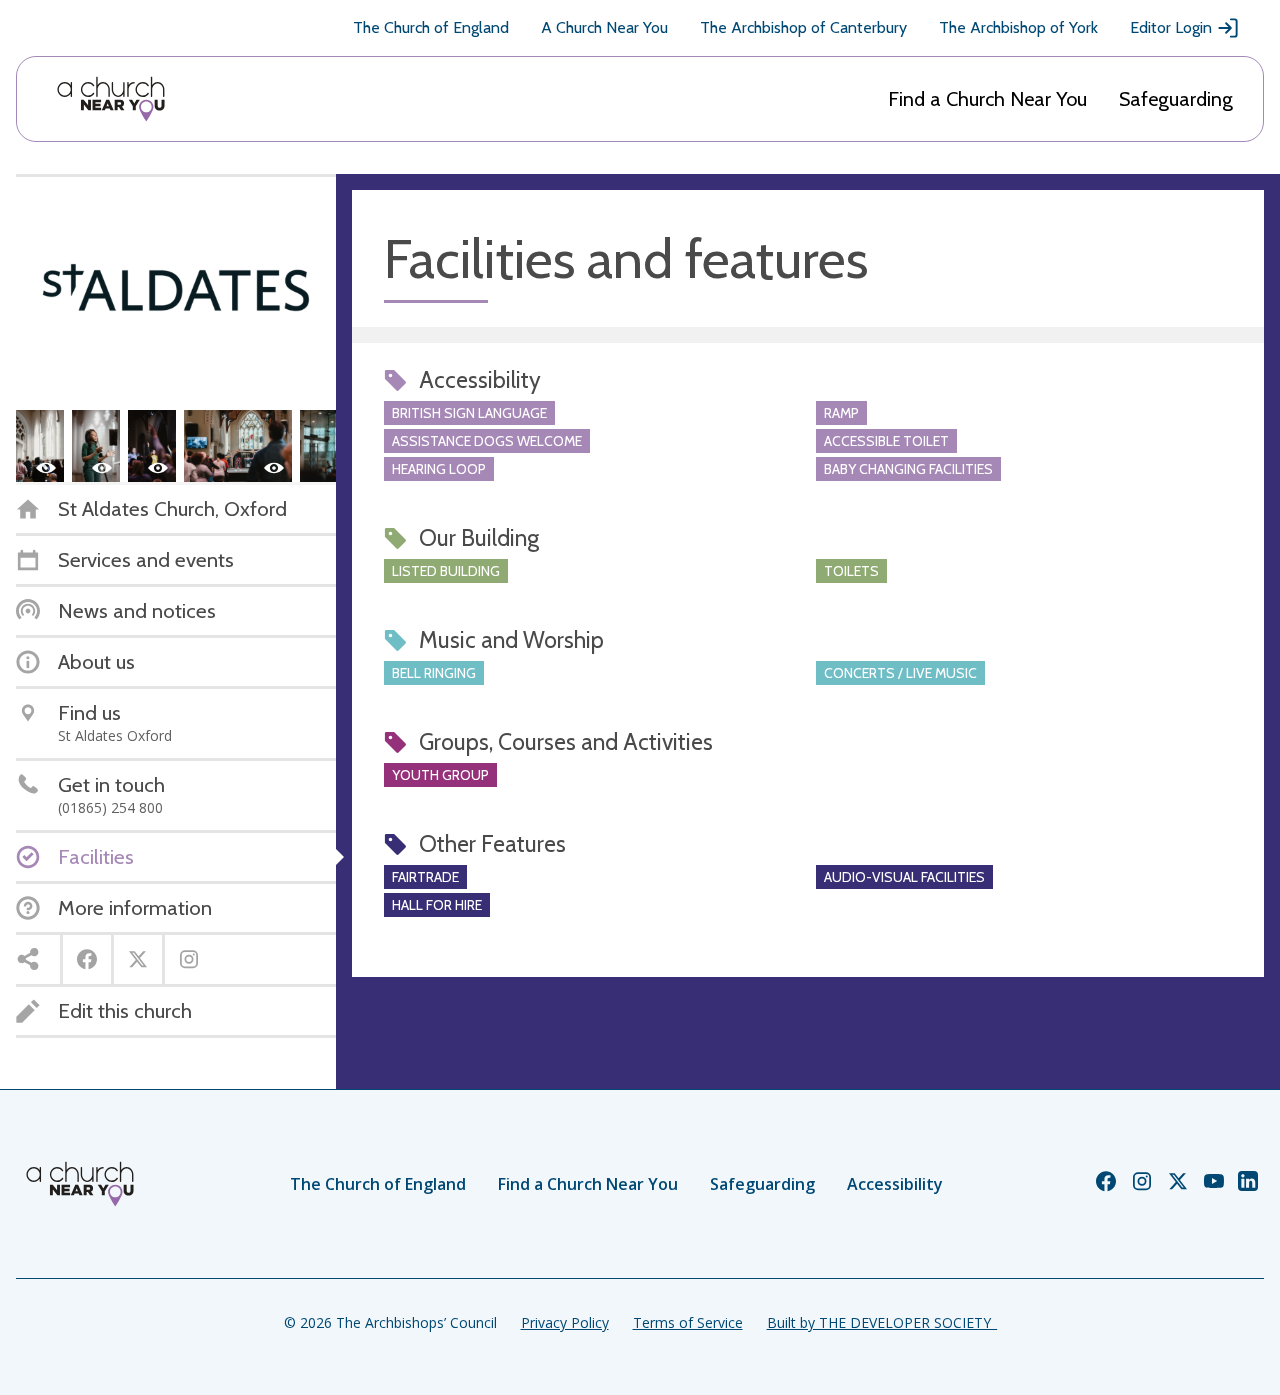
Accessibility (895, 1184)
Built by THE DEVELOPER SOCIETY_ (882, 1322)
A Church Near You (604, 27)
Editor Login (1171, 27)
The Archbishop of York (1018, 27)
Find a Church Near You (987, 99)
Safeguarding (1176, 99)
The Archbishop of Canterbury (803, 27)
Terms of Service (688, 1322)
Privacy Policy (565, 1322)
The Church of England (431, 27)
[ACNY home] (111, 99)
